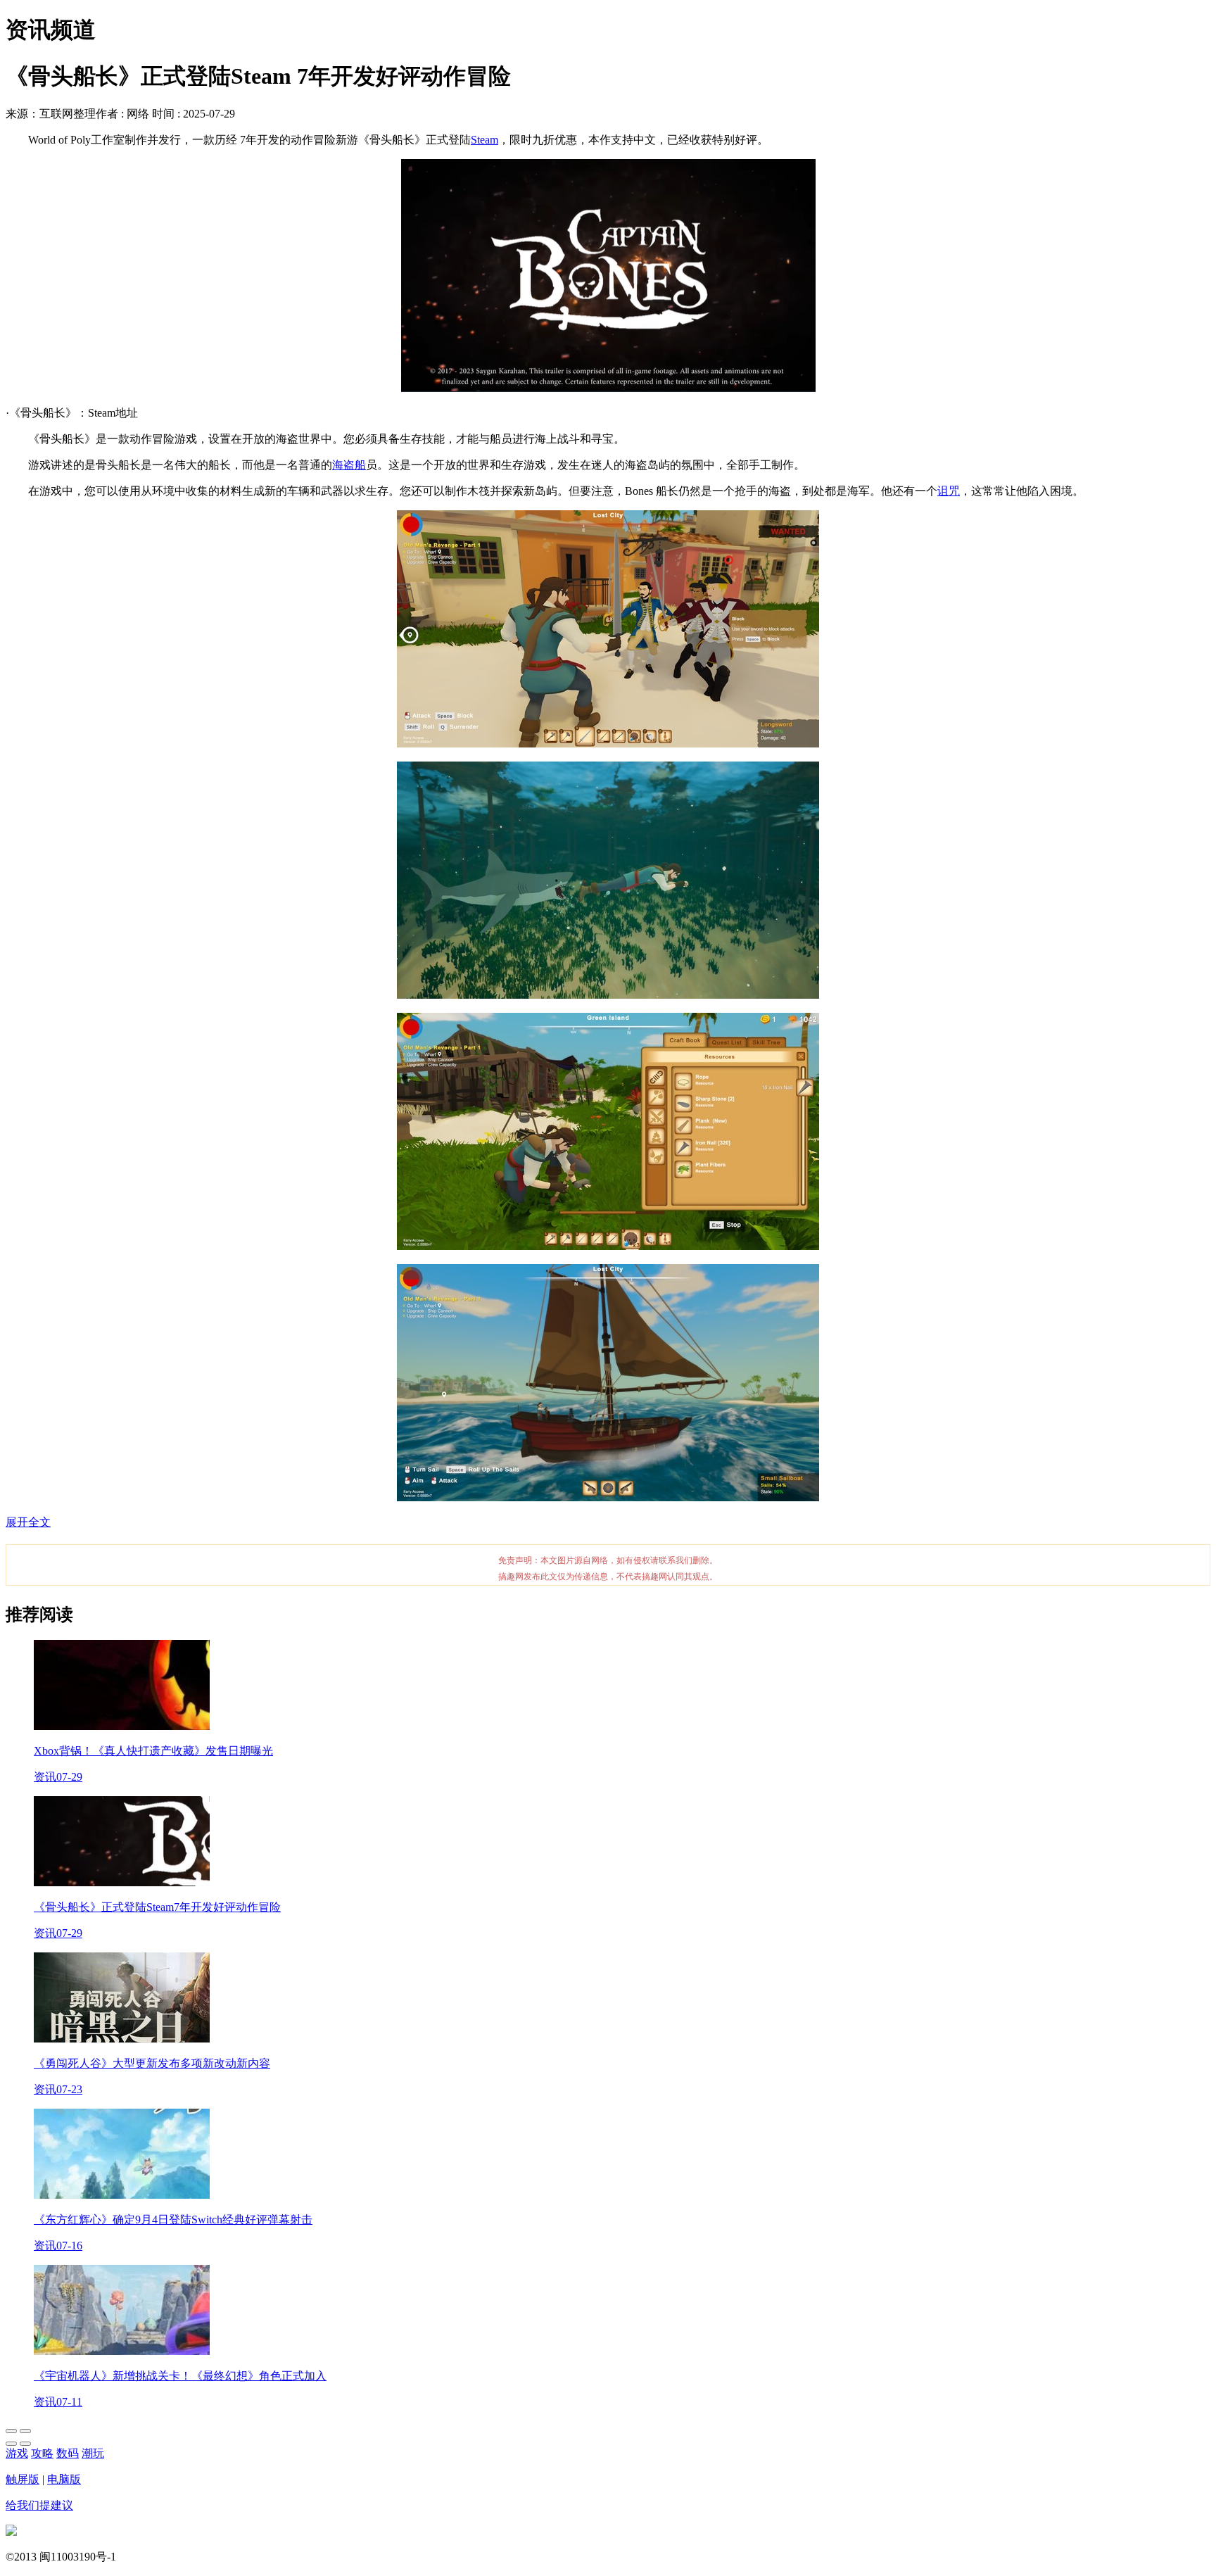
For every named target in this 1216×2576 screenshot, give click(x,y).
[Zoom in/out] (25, 2431)
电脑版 (64, 2479)
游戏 (17, 2453)
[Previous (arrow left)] (11, 2444)
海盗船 (349, 465)
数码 (68, 2453)
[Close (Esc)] (11, 2431)
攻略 (42, 2453)
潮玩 (93, 2453)
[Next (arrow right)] (25, 2444)
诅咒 (949, 491)
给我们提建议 (39, 2505)
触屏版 (23, 2479)
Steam (484, 140)
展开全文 (28, 1522)
